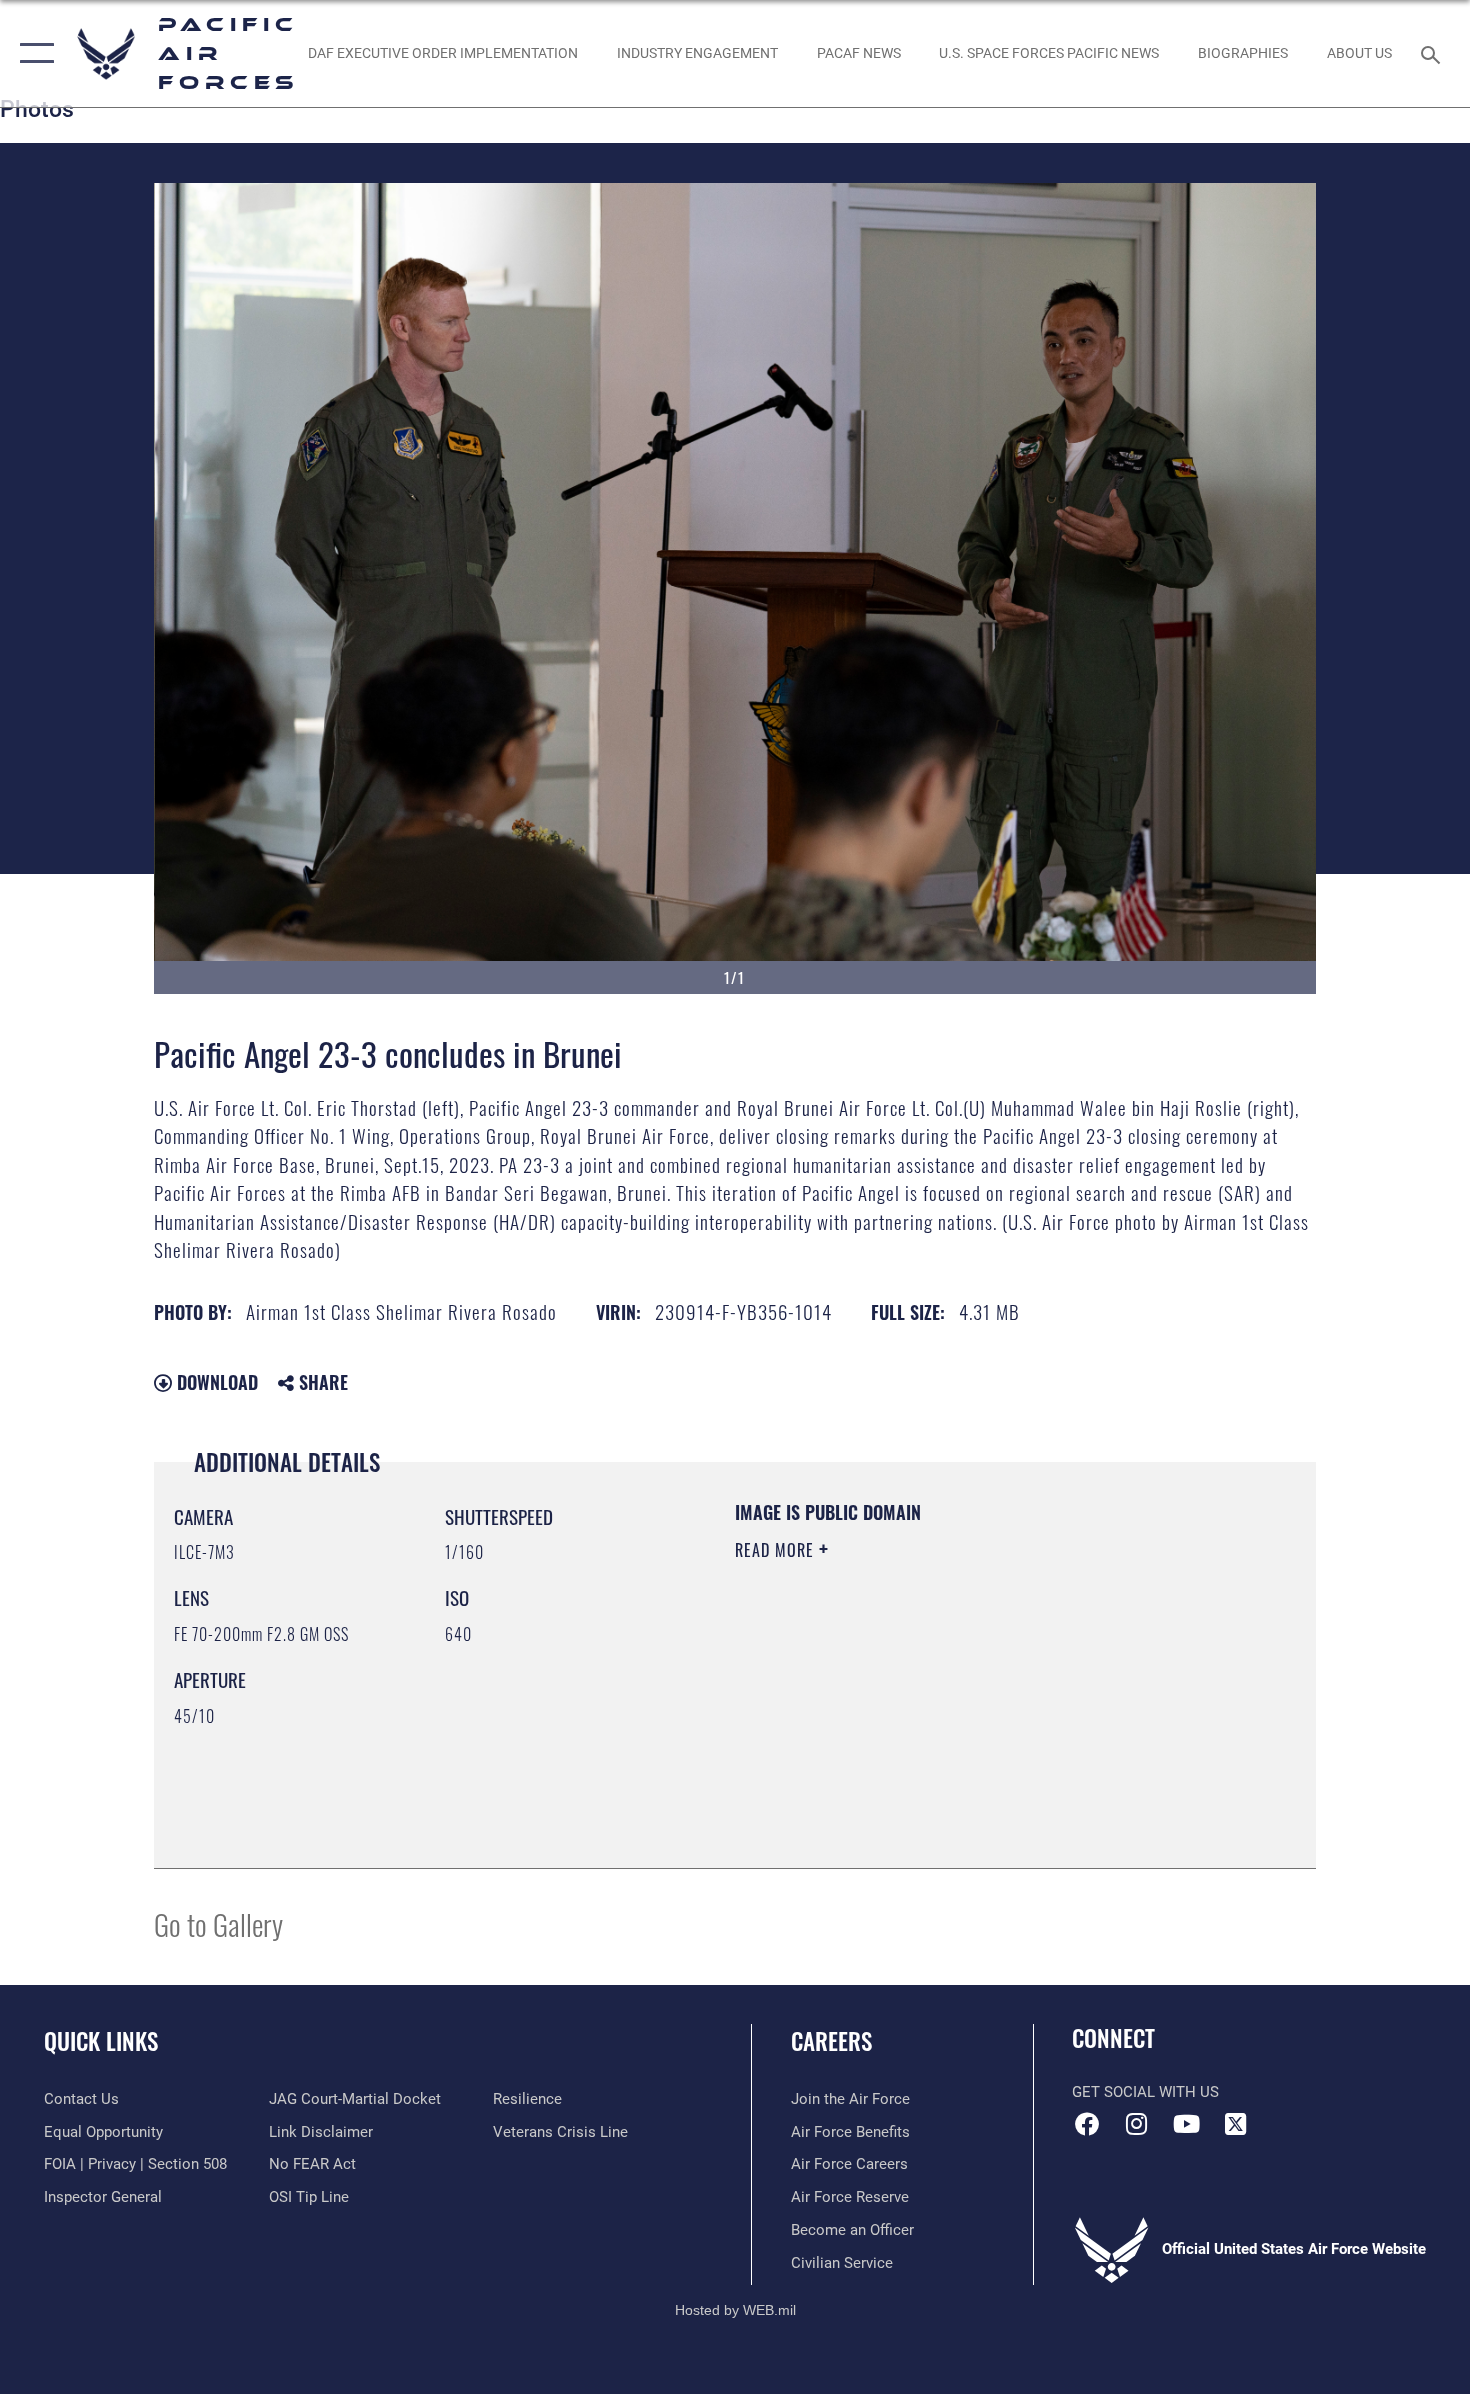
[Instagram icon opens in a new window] (1137, 2124)
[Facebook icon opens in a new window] (1087, 2124)
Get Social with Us (1145, 2092)
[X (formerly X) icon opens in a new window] (1235, 2124)
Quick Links (101, 2041)
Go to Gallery (218, 1923)
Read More (777, 1550)
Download (215, 1382)
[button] (32, 53)
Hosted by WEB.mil (735, 2310)
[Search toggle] (1433, 53)
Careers (831, 2041)
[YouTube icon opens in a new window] (1186, 2124)
